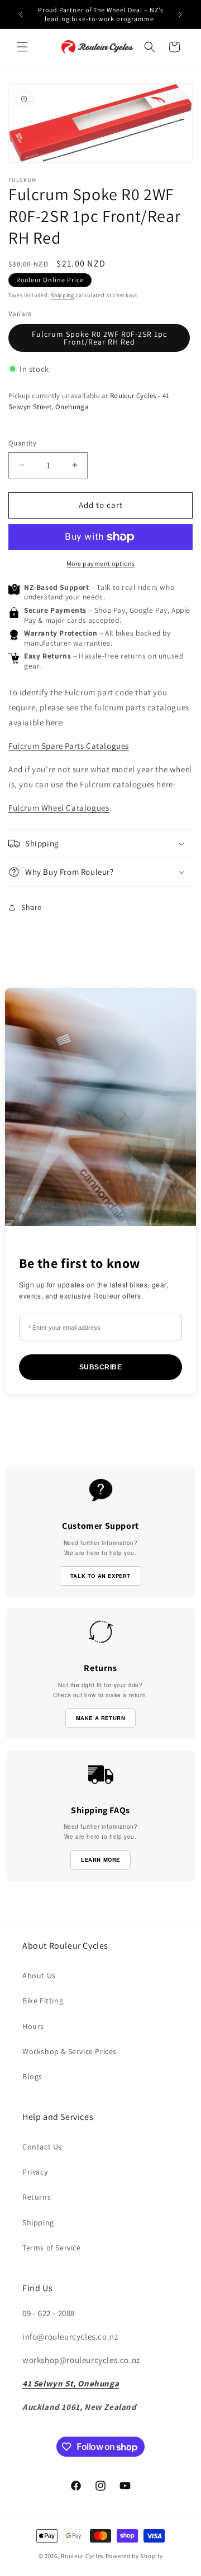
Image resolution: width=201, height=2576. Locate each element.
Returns (37, 2197)
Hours (33, 2026)
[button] (22, 47)
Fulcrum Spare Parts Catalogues (69, 746)
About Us (39, 1975)
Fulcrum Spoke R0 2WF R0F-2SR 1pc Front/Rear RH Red (99, 338)
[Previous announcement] (21, 14)
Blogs (32, 2076)
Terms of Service (52, 2248)
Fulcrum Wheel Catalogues (59, 808)
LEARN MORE (100, 1860)
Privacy (35, 2172)
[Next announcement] (180, 14)
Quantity (22, 443)
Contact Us (42, 2147)
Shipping (63, 295)
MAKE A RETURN (101, 1718)
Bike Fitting (43, 2001)
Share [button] (32, 907)
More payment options (101, 563)
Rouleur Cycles (82, 2556)
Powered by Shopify (134, 2556)
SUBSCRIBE (101, 1367)
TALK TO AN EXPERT (100, 1576)
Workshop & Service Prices (70, 2051)
